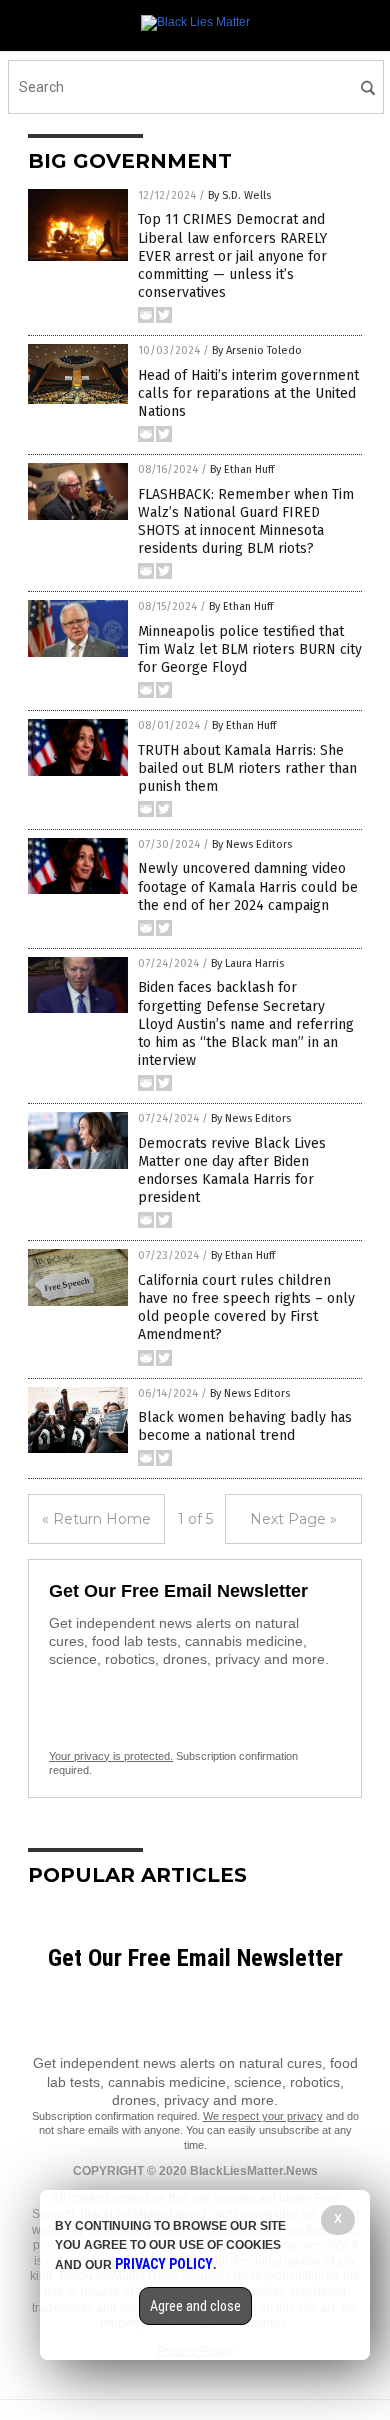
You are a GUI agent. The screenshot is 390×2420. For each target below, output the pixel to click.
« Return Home (96, 1519)
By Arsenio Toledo (257, 350)
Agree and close (195, 2306)
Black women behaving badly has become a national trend (245, 1426)
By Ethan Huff (242, 469)
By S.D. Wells (239, 195)
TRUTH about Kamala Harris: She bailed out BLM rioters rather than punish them (247, 768)
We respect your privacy (263, 2116)
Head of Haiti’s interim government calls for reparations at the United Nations (248, 393)
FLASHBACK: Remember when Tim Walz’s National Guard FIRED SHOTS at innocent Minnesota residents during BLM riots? (246, 522)
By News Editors (252, 844)
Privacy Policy (164, 2264)
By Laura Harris (247, 963)
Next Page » (293, 1519)
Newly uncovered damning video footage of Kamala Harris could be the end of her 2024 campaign (248, 886)
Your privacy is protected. (111, 1756)
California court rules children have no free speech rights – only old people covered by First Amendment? (246, 1308)
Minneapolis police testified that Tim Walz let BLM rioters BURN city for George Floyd (250, 649)
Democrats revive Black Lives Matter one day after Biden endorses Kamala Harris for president (232, 1171)
